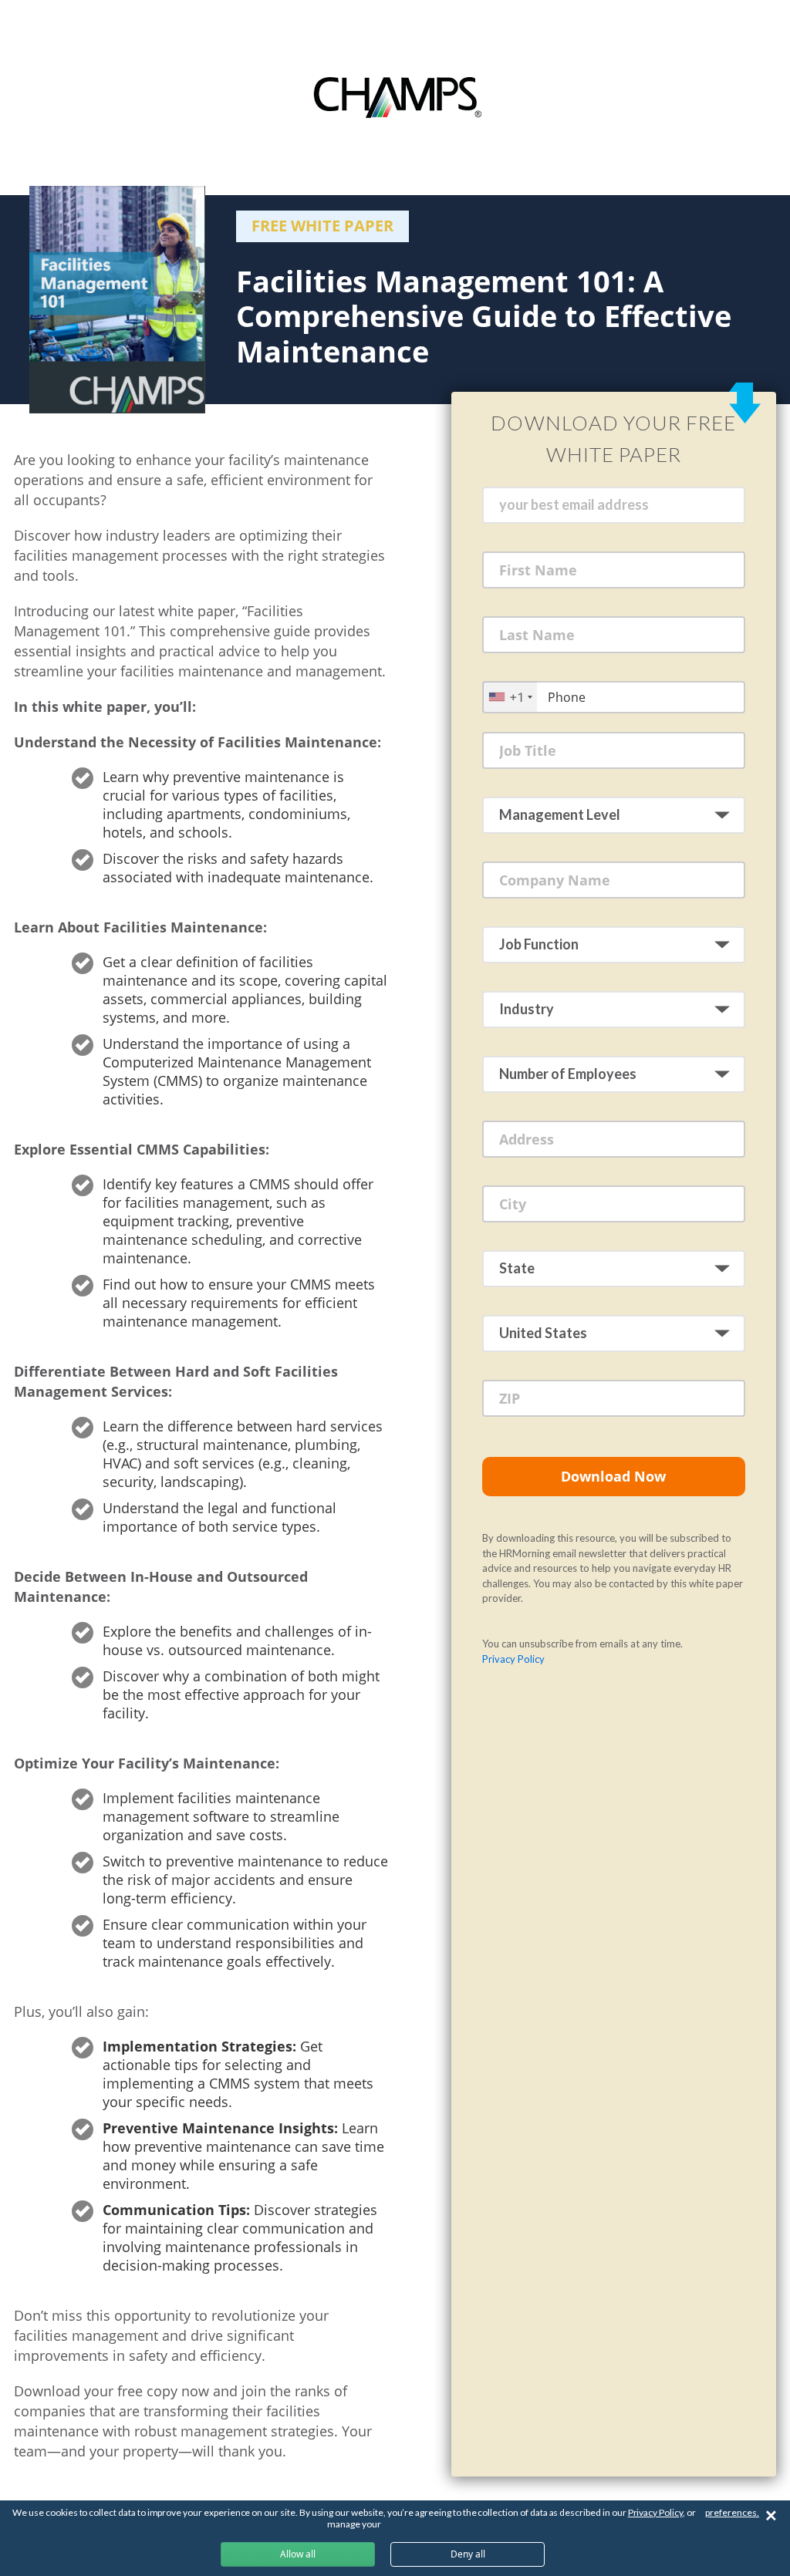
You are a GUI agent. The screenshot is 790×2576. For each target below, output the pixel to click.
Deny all (468, 2554)
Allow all (298, 2554)
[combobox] (510, 697)
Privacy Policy (513, 1659)
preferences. (732, 2512)
